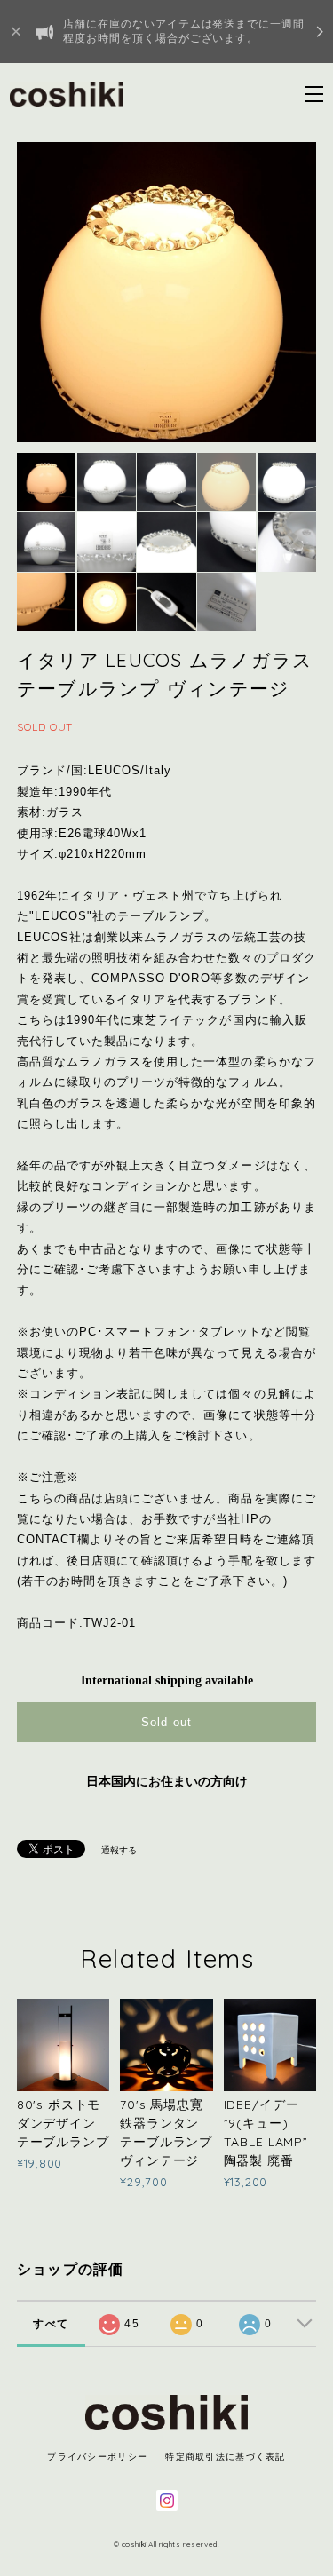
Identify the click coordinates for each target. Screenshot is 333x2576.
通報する (119, 1850)
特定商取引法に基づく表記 (225, 2457)
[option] (167, 292)
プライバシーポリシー (97, 2457)
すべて (51, 2324)
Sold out (166, 1722)
